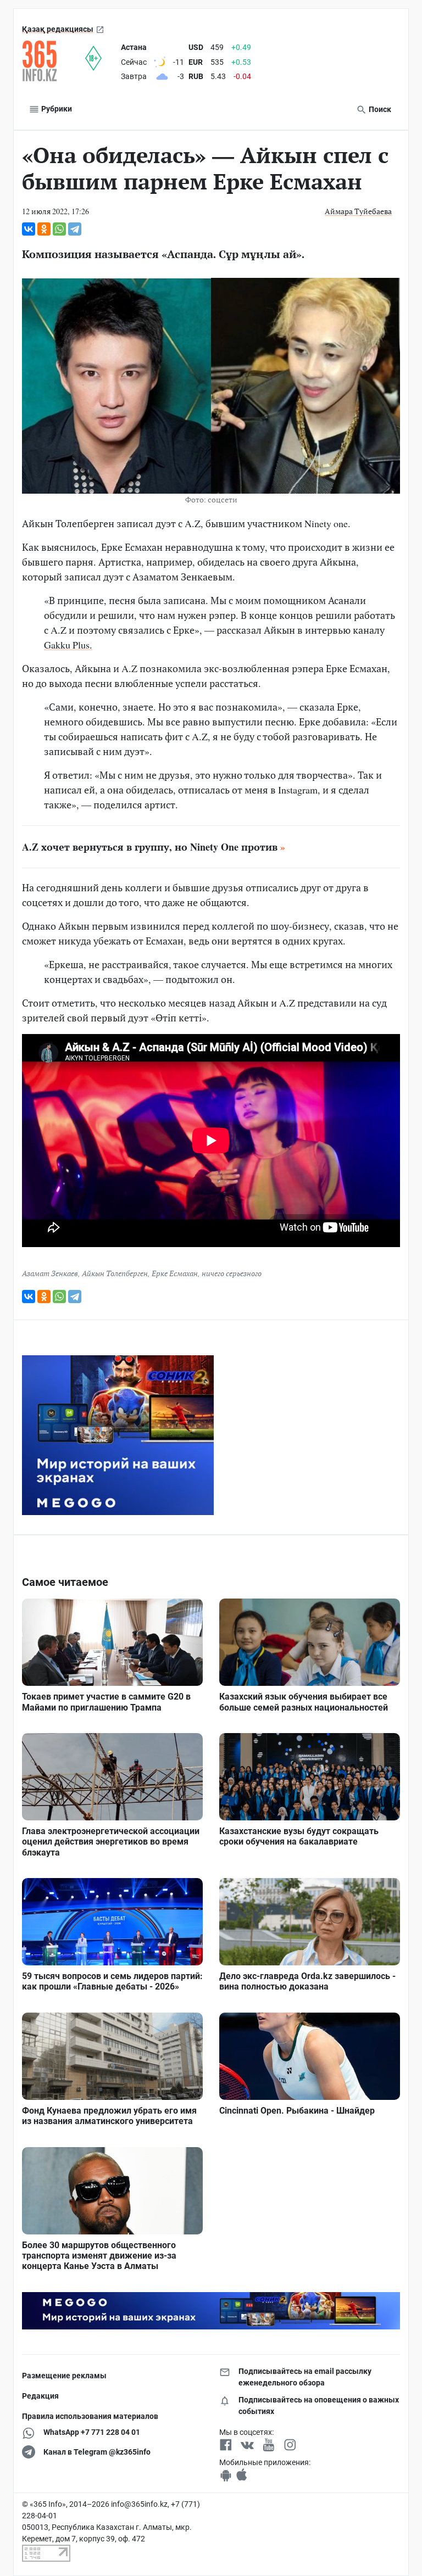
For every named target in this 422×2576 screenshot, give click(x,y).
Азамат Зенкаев (50, 1273)
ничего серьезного (232, 1273)
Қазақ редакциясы (58, 29)
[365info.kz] (54, 61)
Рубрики (56, 109)
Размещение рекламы (64, 2376)
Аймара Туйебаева (358, 211)
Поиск (379, 109)
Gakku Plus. (68, 645)
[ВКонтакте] (29, 229)
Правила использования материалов (90, 2416)
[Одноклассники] (44, 229)
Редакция (40, 2396)
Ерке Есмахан (175, 1273)
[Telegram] (75, 229)
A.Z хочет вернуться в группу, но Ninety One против (150, 847)
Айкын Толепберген (115, 1273)
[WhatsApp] (59, 229)
